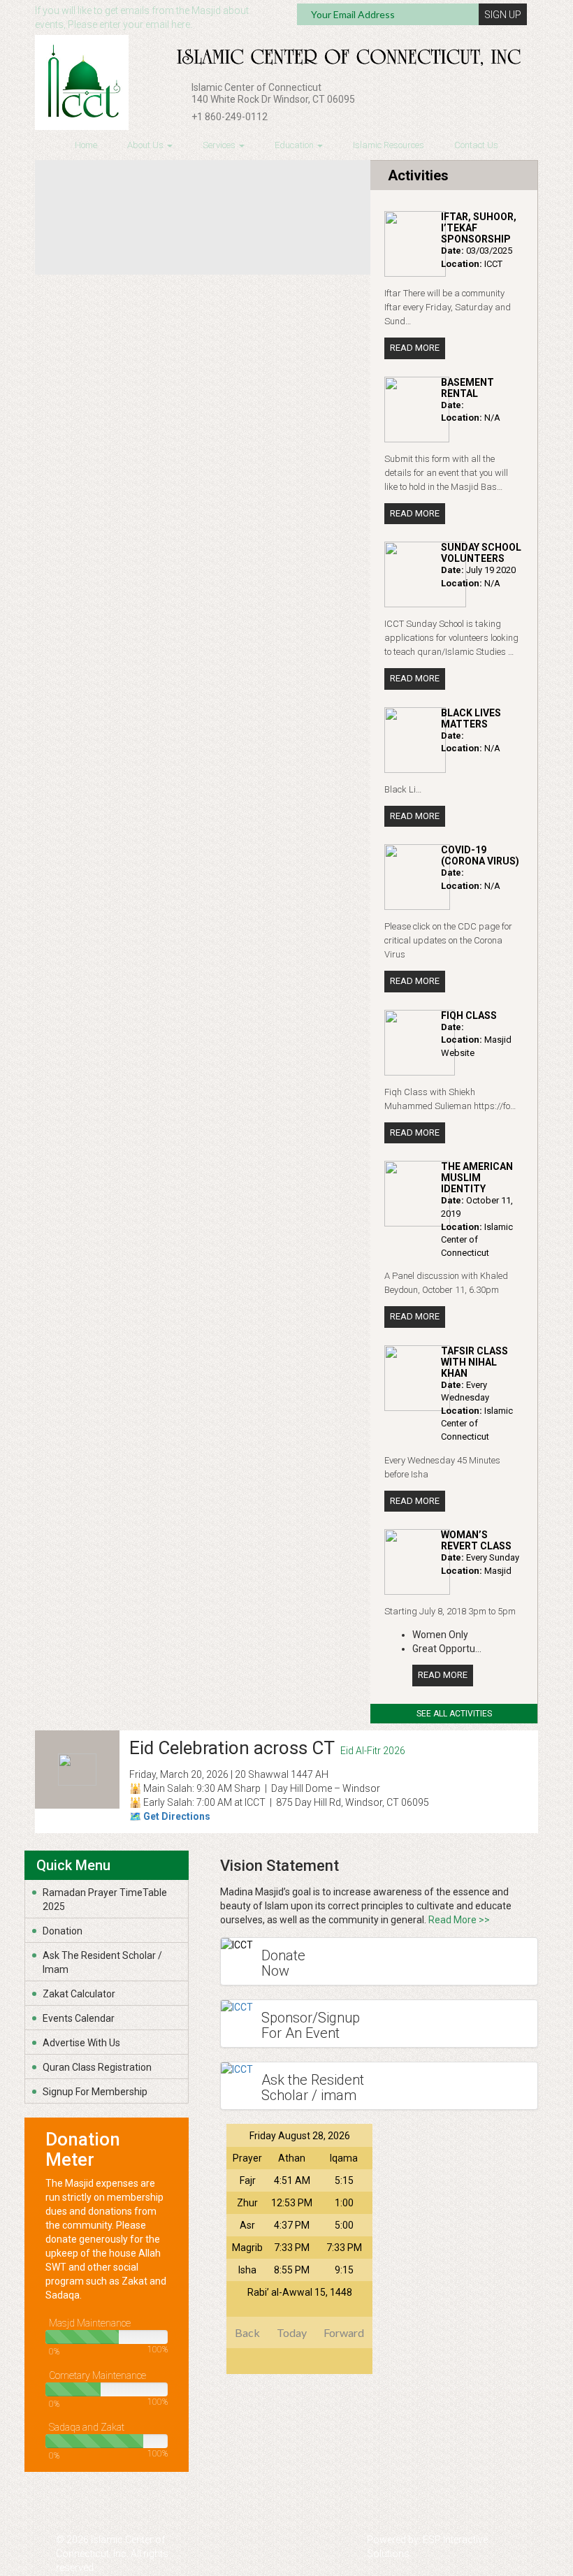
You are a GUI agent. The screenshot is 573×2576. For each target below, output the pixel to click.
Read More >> (459, 1920)
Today (292, 2332)
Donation (63, 1931)
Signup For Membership (95, 2092)
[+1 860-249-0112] (180, 118)
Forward (344, 2332)
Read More (415, 348)
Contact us (476, 145)
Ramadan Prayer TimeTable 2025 (105, 1900)
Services (220, 145)
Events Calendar (79, 2018)
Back (247, 2332)
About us (146, 145)
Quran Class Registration (97, 2067)
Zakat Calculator (79, 1994)
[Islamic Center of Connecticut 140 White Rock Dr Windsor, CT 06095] (180, 89)
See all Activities (454, 1714)
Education (295, 145)
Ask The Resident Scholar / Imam (102, 1962)
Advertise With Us (81, 2043)
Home (86, 145)
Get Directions (177, 1816)
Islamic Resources (389, 145)
